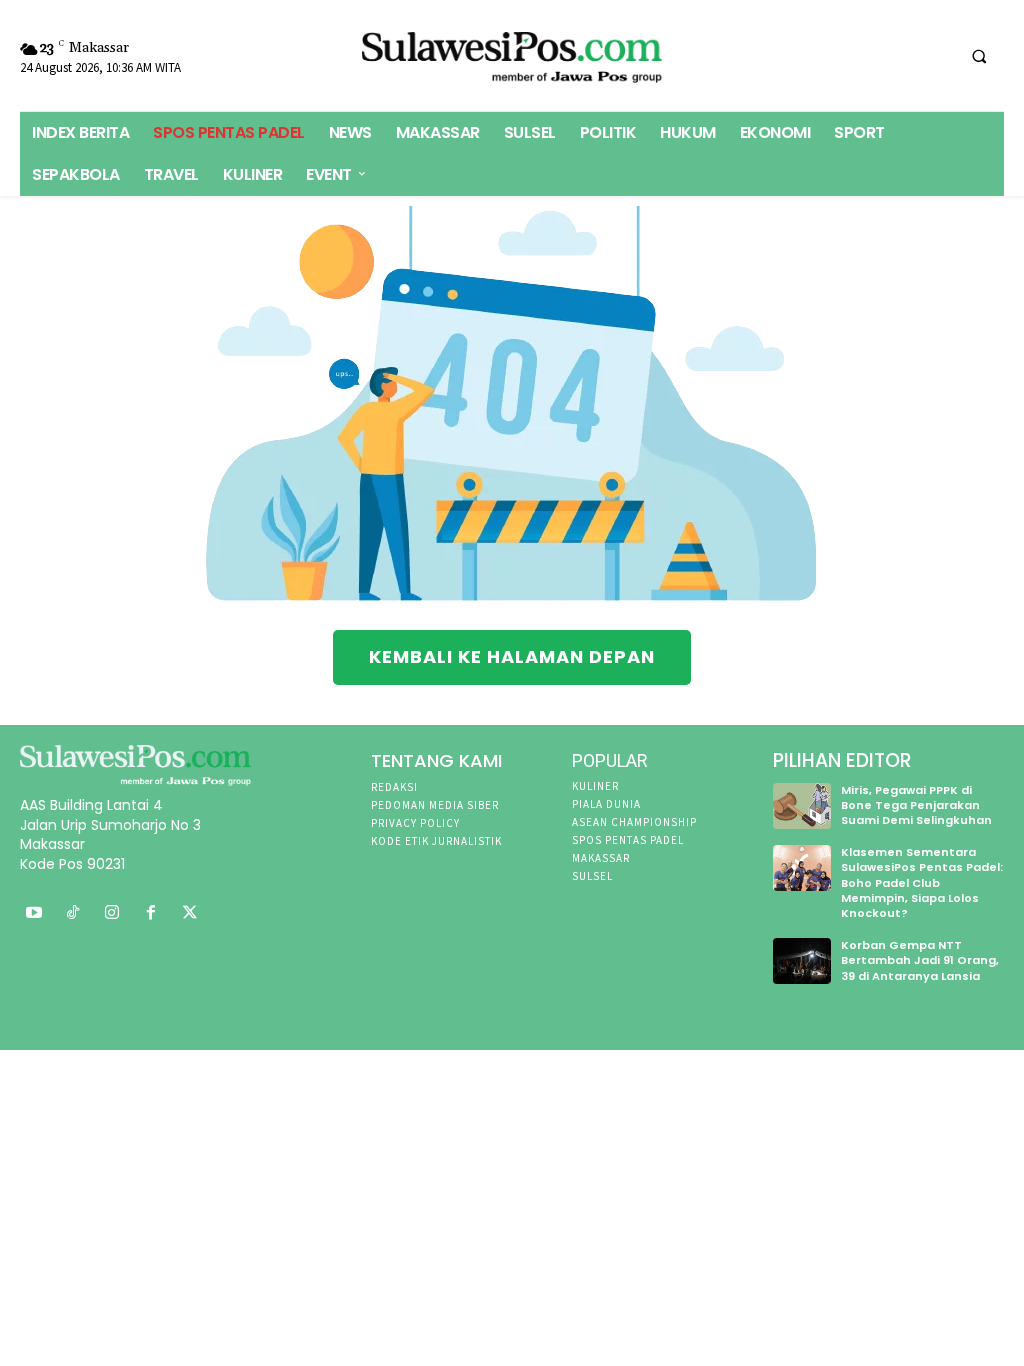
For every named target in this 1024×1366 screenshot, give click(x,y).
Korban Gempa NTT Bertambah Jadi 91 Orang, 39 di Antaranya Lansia (920, 960)
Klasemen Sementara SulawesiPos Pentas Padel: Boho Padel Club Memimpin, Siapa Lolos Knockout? (922, 883)
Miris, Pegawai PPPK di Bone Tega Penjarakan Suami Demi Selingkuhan (916, 805)
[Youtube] (34, 913)
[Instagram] (112, 913)
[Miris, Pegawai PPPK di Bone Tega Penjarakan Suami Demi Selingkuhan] (802, 806)
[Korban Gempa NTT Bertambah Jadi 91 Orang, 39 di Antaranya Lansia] (802, 961)
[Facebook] (150, 913)
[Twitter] (189, 913)
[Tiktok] (73, 913)
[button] (979, 56)
